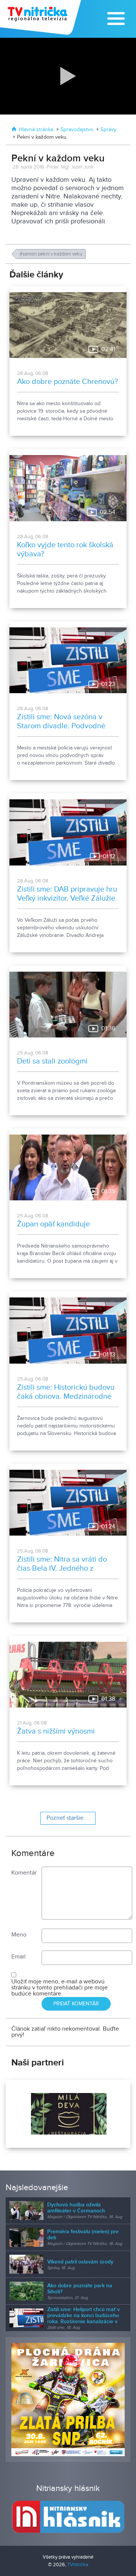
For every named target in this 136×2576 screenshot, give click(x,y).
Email (19, 1957)
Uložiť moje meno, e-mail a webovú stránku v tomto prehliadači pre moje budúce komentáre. (59, 1988)
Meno (19, 1935)
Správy (108, 130)
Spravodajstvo (77, 130)
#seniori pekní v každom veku (52, 254)
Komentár (24, 1873)
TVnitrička (78, 2565)
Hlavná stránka (36, 130)
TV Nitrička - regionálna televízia (41, 17)
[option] (68, 2114)
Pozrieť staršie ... (68, 1818)
